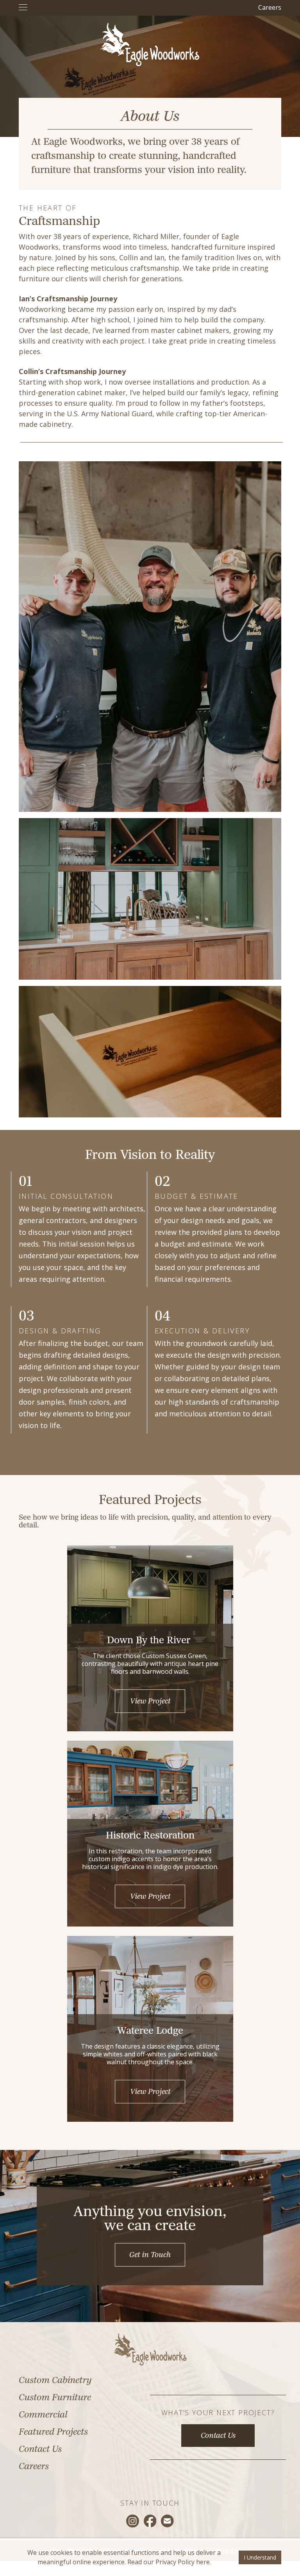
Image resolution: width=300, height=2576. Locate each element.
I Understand (260, 2557)
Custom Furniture (55, 2398)
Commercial (43, 2415)
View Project (150, 1702)
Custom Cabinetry (55, 2381)
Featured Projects (53, 2433)
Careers (270, 7)
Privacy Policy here (183, 2562)
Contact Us (40, 2450)
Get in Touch (150, 2256)
